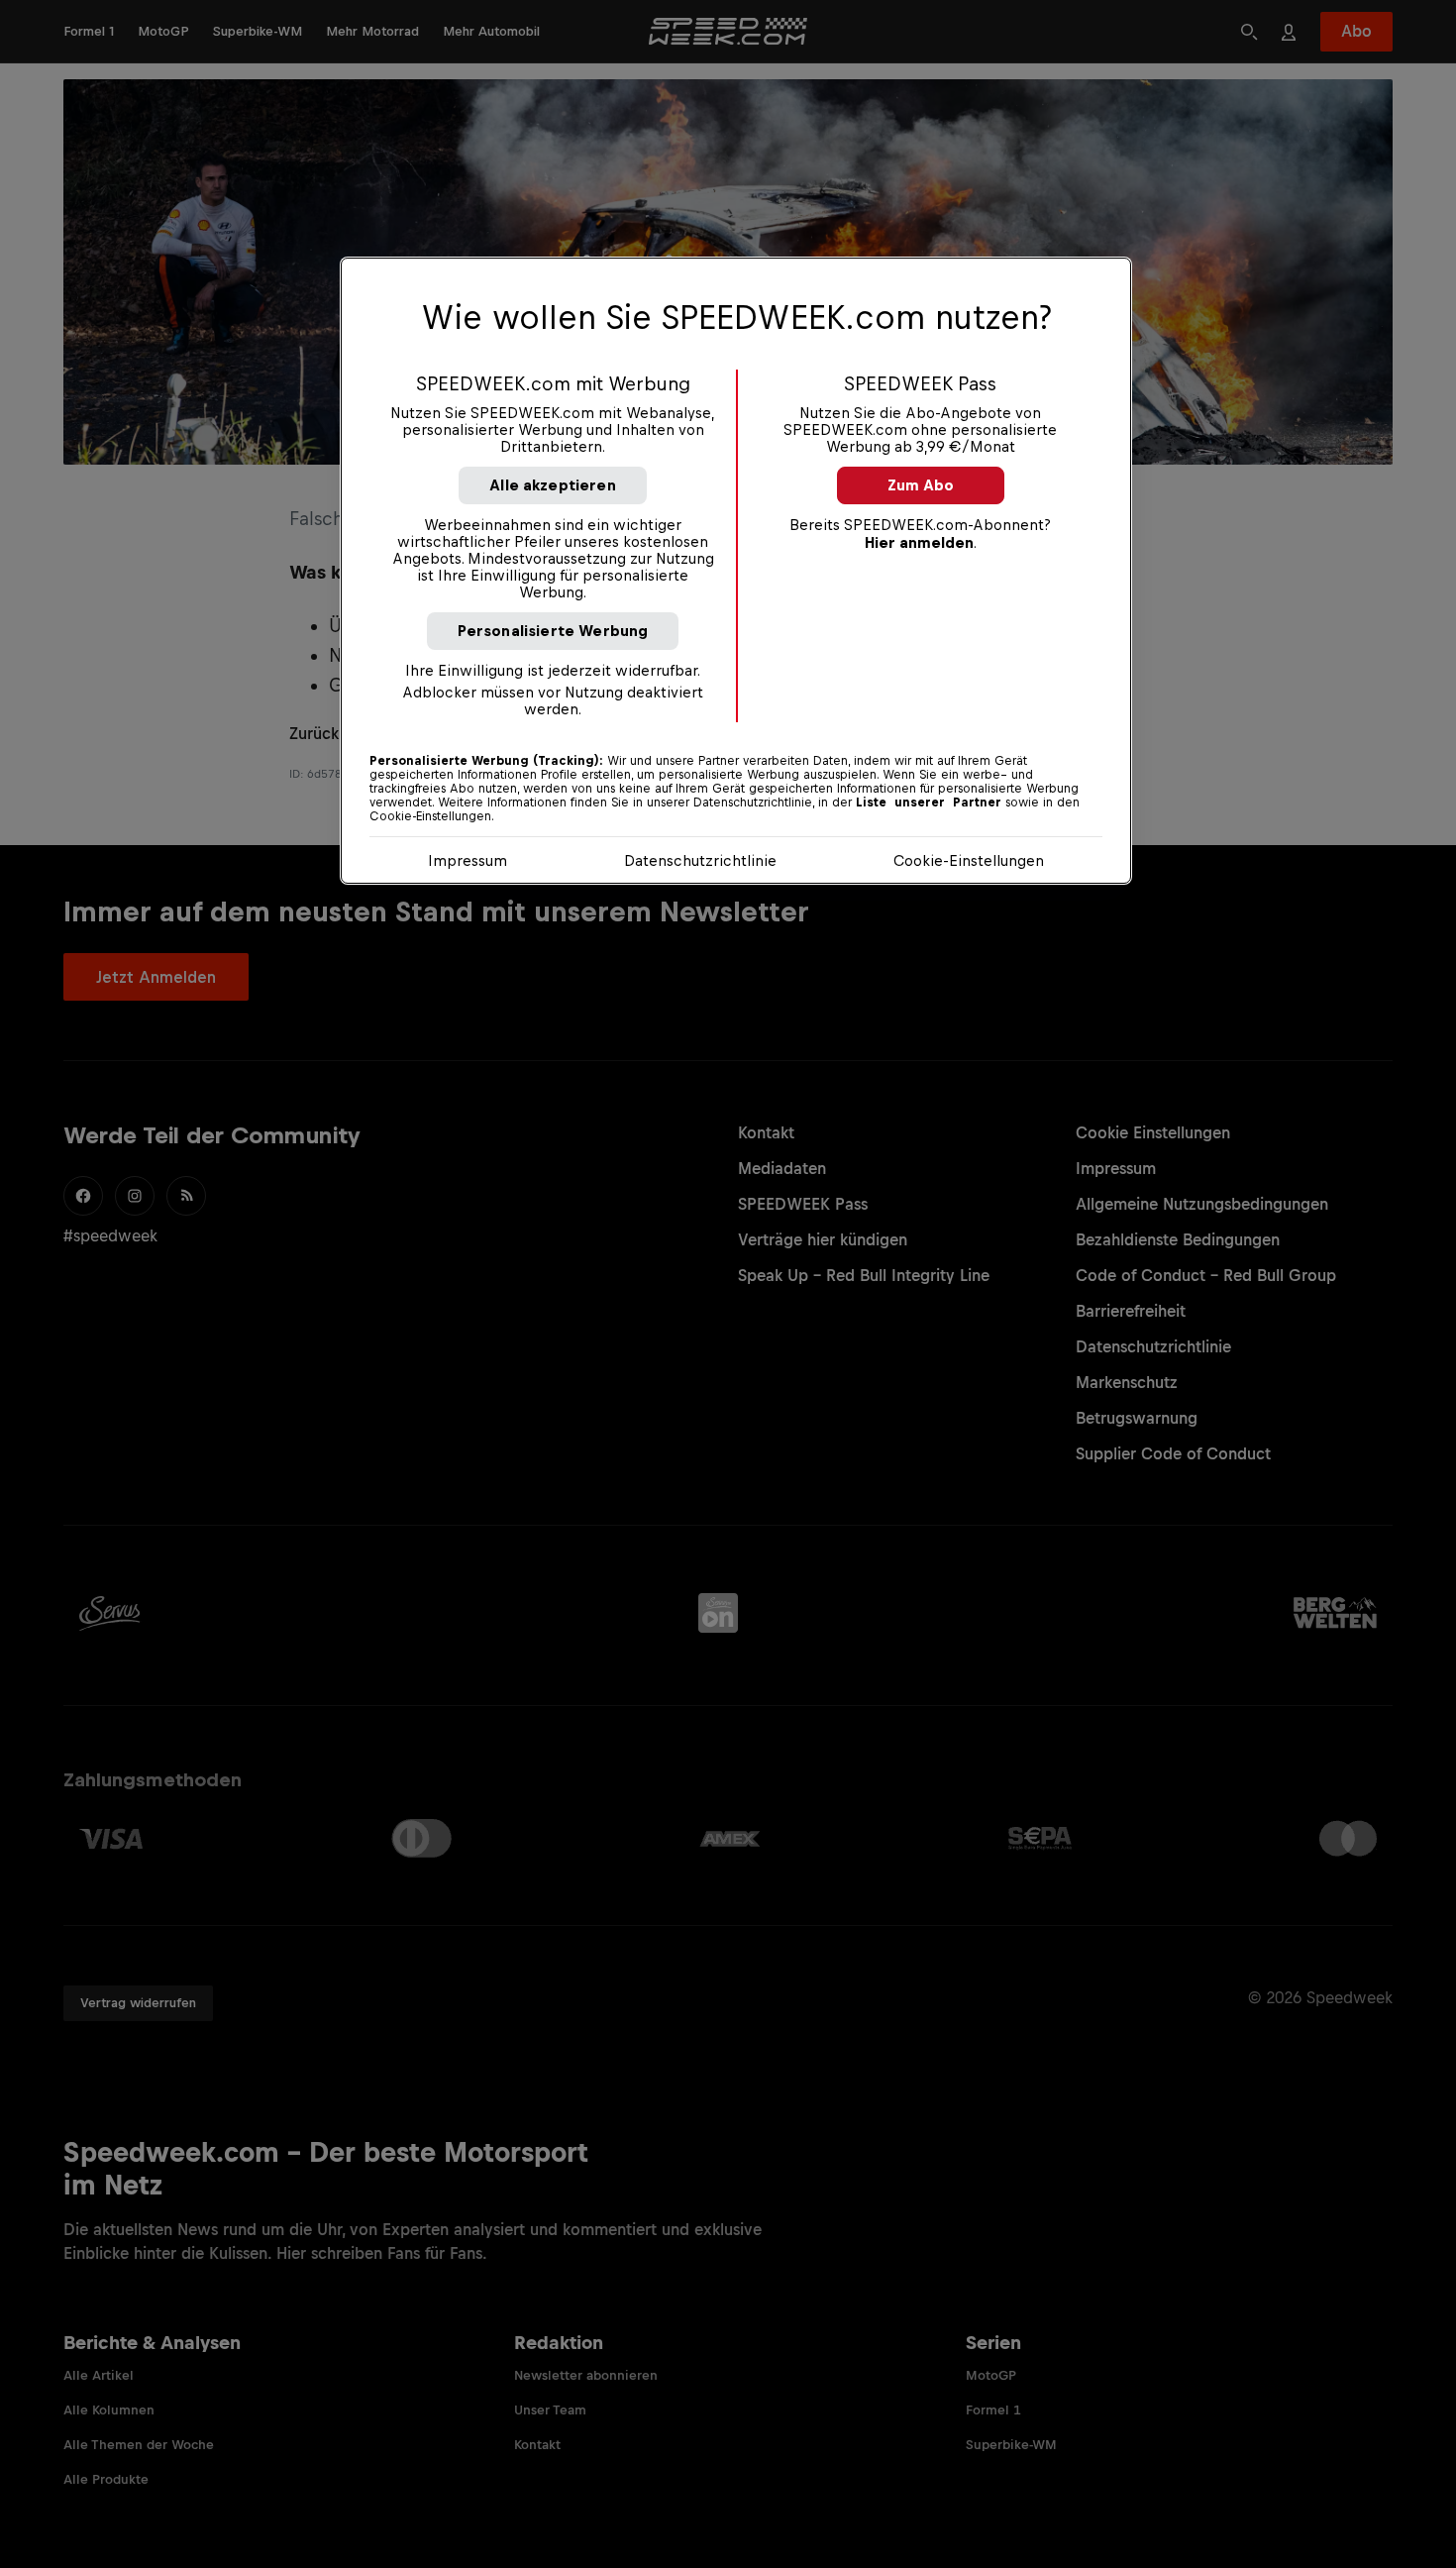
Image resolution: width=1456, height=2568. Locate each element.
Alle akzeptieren (553, 485)
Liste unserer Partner (929, 802)
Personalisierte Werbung (553, 631)
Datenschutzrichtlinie (700, 860)
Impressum (468, 860)
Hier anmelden (919, 542)
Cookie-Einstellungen (969, 860)
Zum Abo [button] (921, 485)
